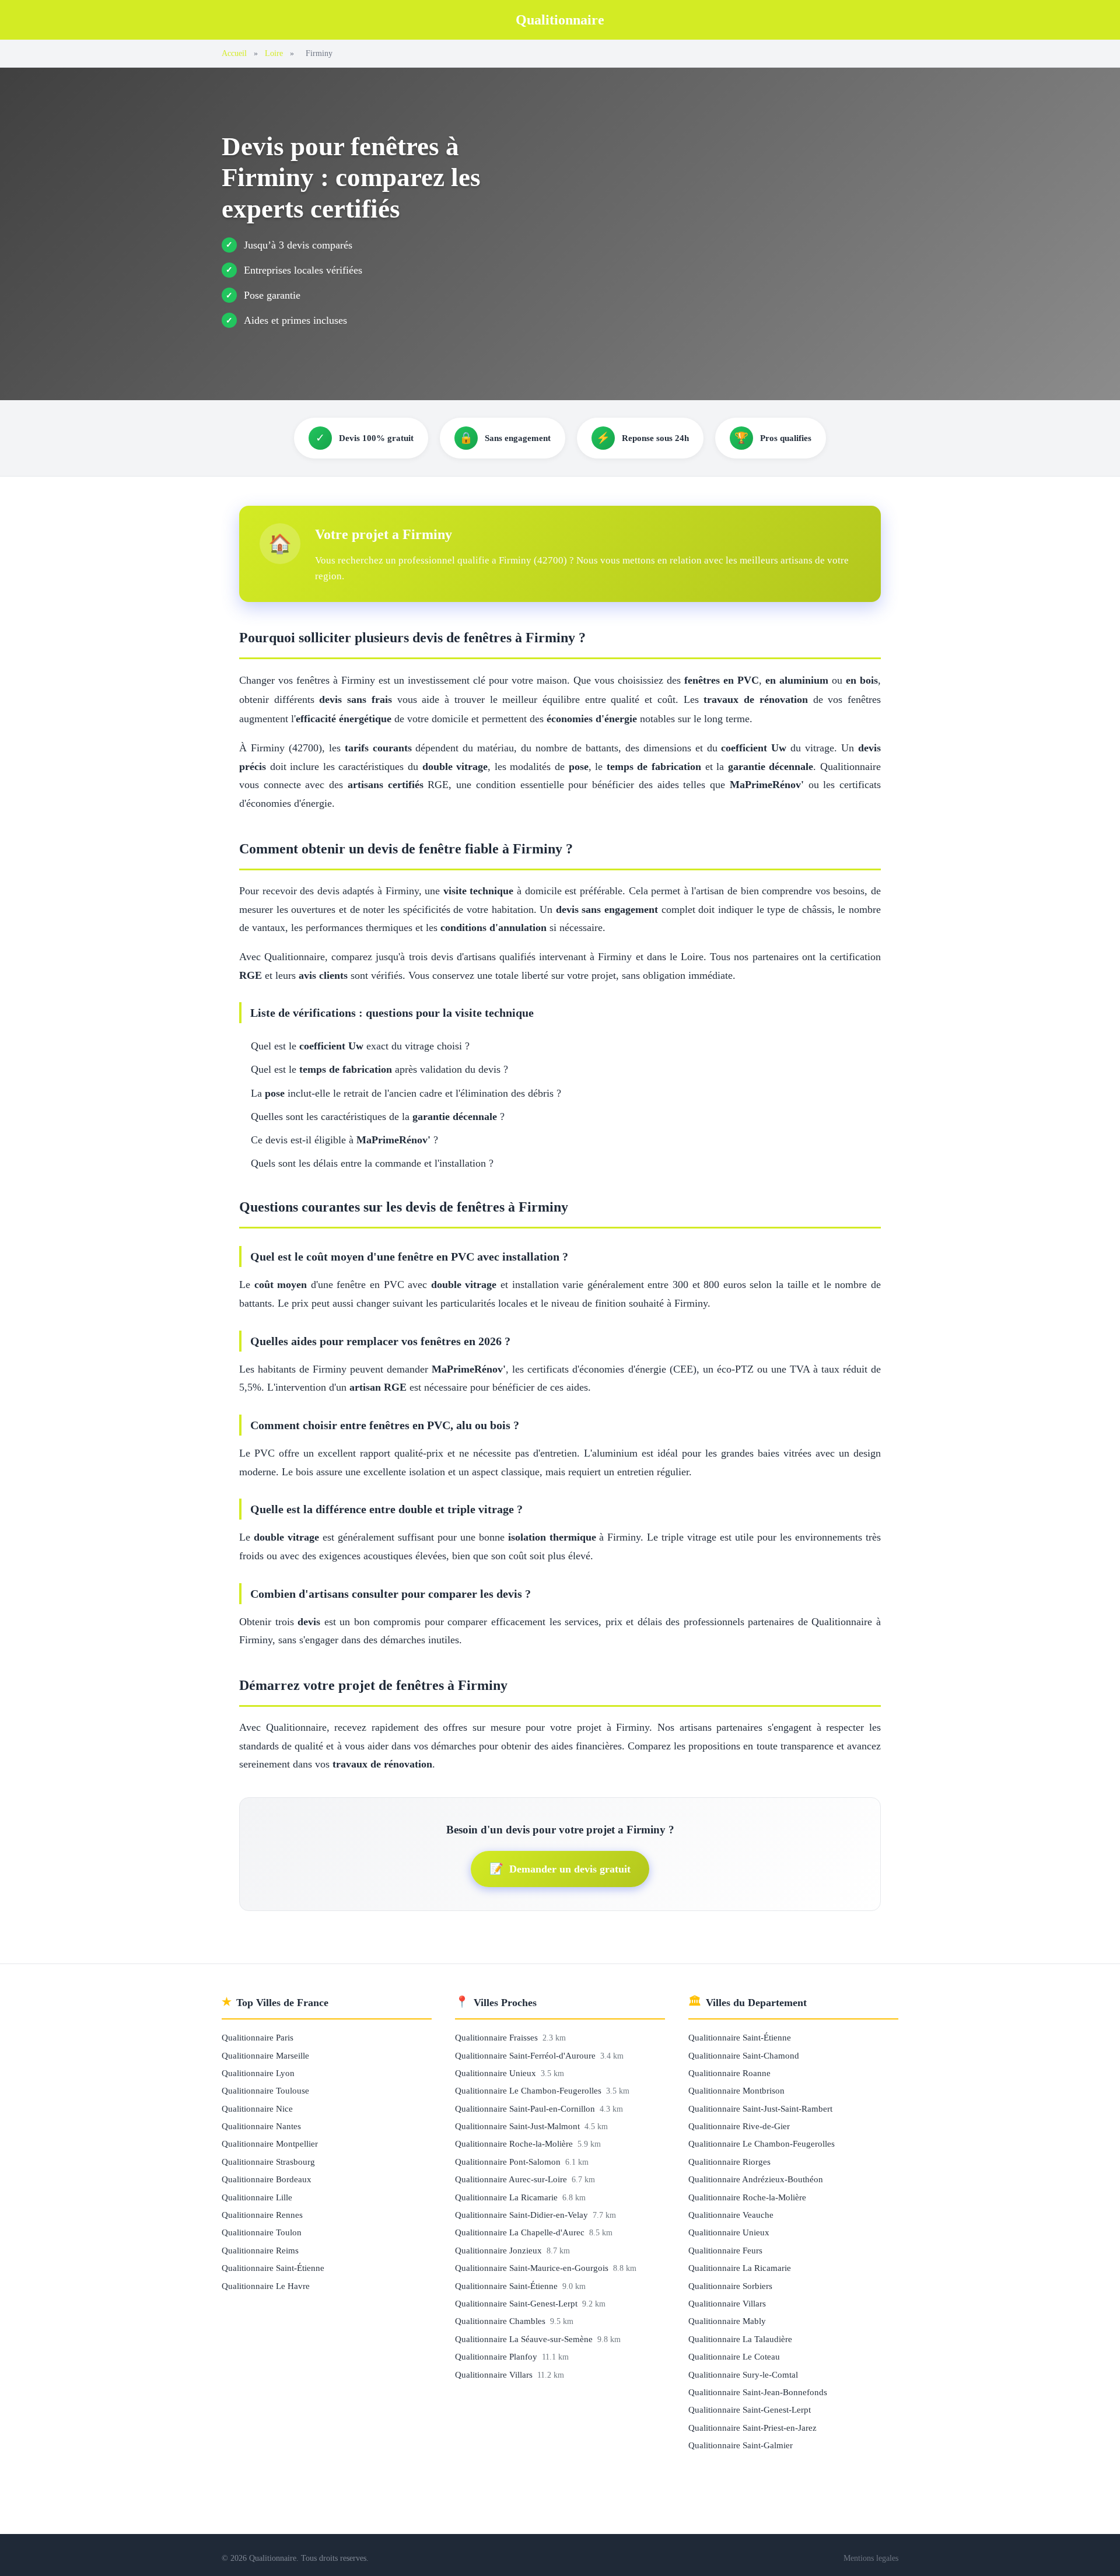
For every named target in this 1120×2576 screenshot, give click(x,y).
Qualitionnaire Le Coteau (734, 2356)
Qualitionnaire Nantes (261, 2126)
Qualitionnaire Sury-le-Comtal (743, 2374)
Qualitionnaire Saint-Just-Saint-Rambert (760, 2108)
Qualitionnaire (560, 20)
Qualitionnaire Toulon (262, 2232)
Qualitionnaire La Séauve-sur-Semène (525, 2339)
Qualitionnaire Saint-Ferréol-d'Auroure (526, 2055)
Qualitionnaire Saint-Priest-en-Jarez (752, 2428)
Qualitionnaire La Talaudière (740, 2339)
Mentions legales (871, 2558)
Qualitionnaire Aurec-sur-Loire (512, 2179)
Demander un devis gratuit (560, 1869)
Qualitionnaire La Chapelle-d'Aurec (521, 2232)
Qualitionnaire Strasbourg (268, 2162)
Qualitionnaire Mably (727, 2321)
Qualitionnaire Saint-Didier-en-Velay (523, 2215)
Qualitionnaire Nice (257, 2108)
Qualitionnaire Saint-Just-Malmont (519, 2126)
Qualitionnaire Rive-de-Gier (739, 2126)
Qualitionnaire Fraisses (498, 2037)
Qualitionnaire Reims (260, 2250)
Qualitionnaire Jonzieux (500, 2250)
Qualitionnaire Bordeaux (267, 2179)
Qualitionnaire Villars (495, 2374)
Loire (274, 53)
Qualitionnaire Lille (257, 2197)
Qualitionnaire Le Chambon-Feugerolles (529, 2090)
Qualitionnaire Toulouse (265, 2090)
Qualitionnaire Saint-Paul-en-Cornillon (526, 2108)
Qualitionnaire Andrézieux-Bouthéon (756, 2179)
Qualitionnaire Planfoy (497, 2356)
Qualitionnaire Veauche (731, 2215)
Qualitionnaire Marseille (265, 2055)
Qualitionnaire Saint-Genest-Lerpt (517, 2303)
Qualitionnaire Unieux (497, 2073)
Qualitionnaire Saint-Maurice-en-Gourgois (533, 2268)
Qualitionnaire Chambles (501, 2321)
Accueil (234, 53)
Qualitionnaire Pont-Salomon (509, 2162)
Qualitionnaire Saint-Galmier (741, 2445)
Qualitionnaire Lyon (258, 2073)
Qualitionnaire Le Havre (266, 2286)
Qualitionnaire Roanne (729, 2073)
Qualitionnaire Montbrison (736, 2090)
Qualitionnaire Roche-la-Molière (515, 2143)
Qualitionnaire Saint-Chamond (744, 2055)
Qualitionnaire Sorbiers (730, 2286)
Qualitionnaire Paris (258, 2037)
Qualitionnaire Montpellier (270, 2143)
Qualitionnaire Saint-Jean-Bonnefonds (758, 2392)
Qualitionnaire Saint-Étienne (273, 2268)
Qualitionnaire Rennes (262, 2215)
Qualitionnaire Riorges (729, 2162)
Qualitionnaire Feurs (725, 2250)
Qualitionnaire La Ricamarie (508, 2197)
